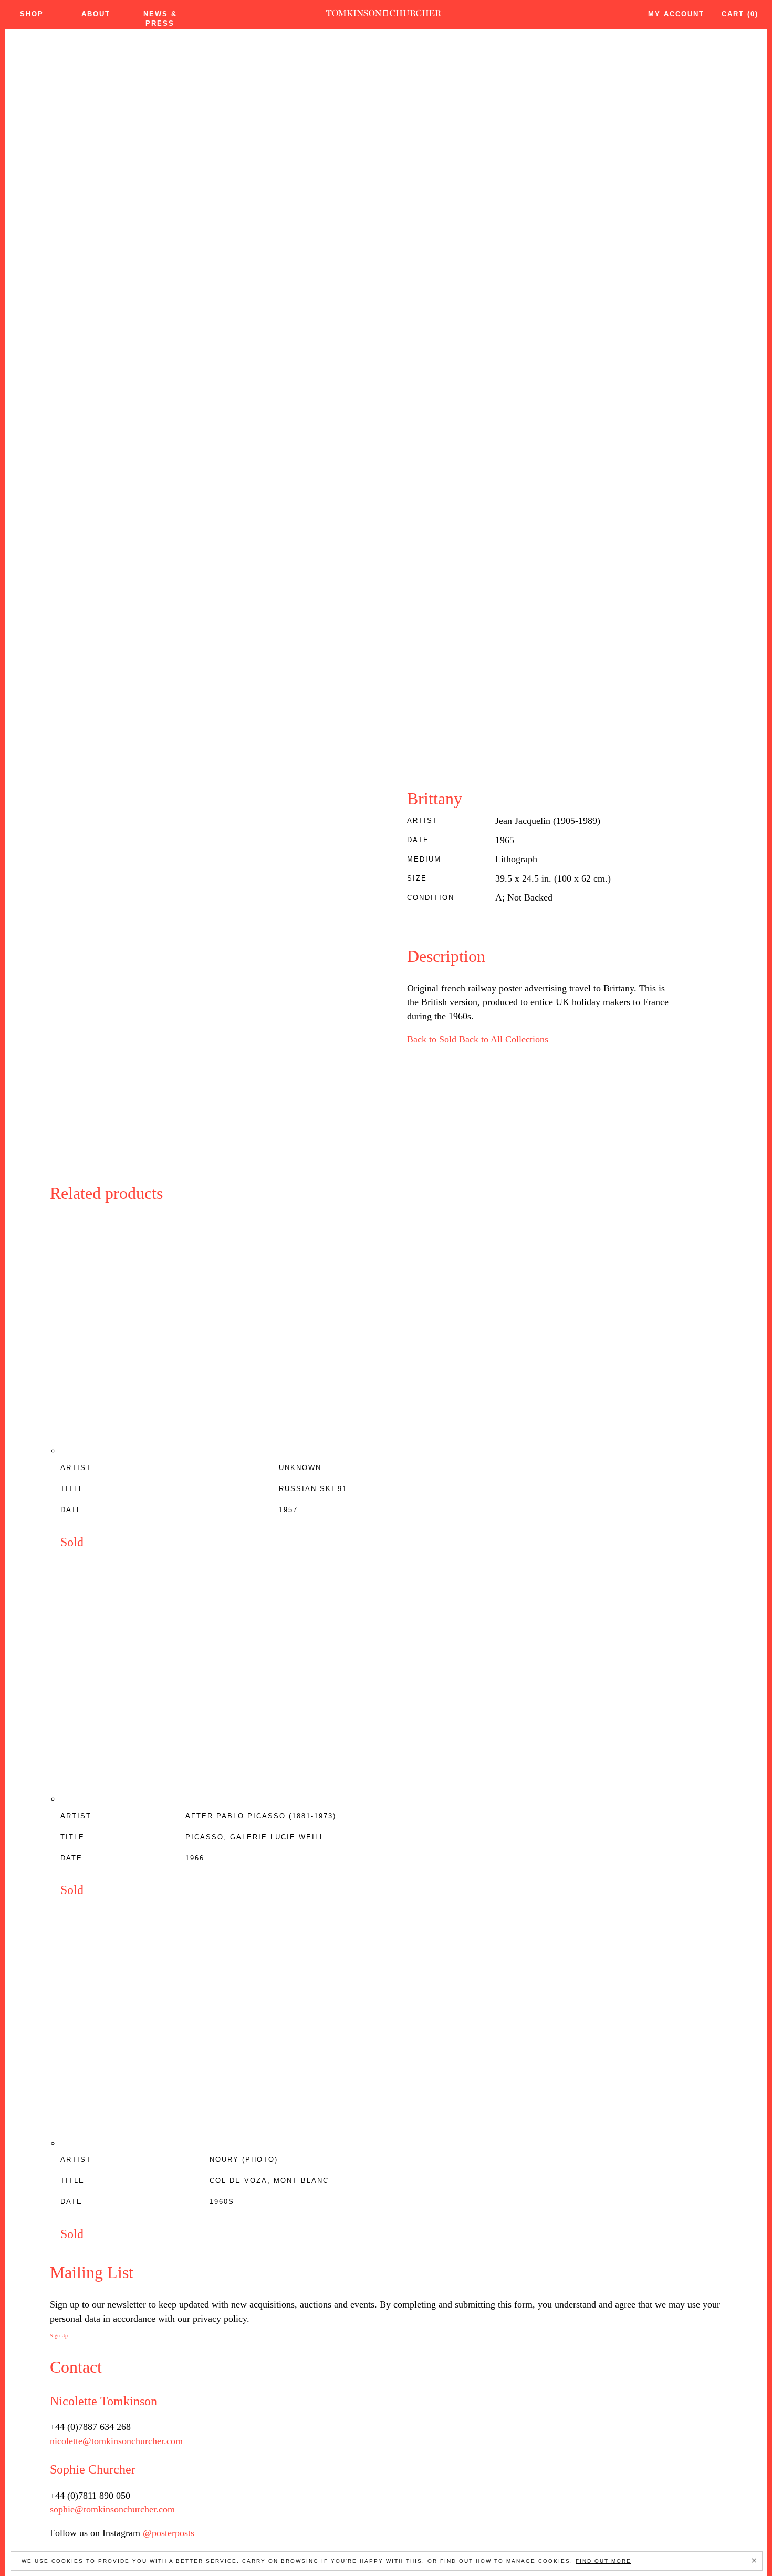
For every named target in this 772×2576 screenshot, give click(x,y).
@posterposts (169, 2533)
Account (676, 14)
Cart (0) (740, 14)
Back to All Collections (504, 1039)
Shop (32, 14)
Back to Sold (432, 1039)
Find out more (603, 2561)
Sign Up (59, 2336)
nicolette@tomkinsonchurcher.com (116, 2441)
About (96, 14)
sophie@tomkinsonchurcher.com (112, 2509)
